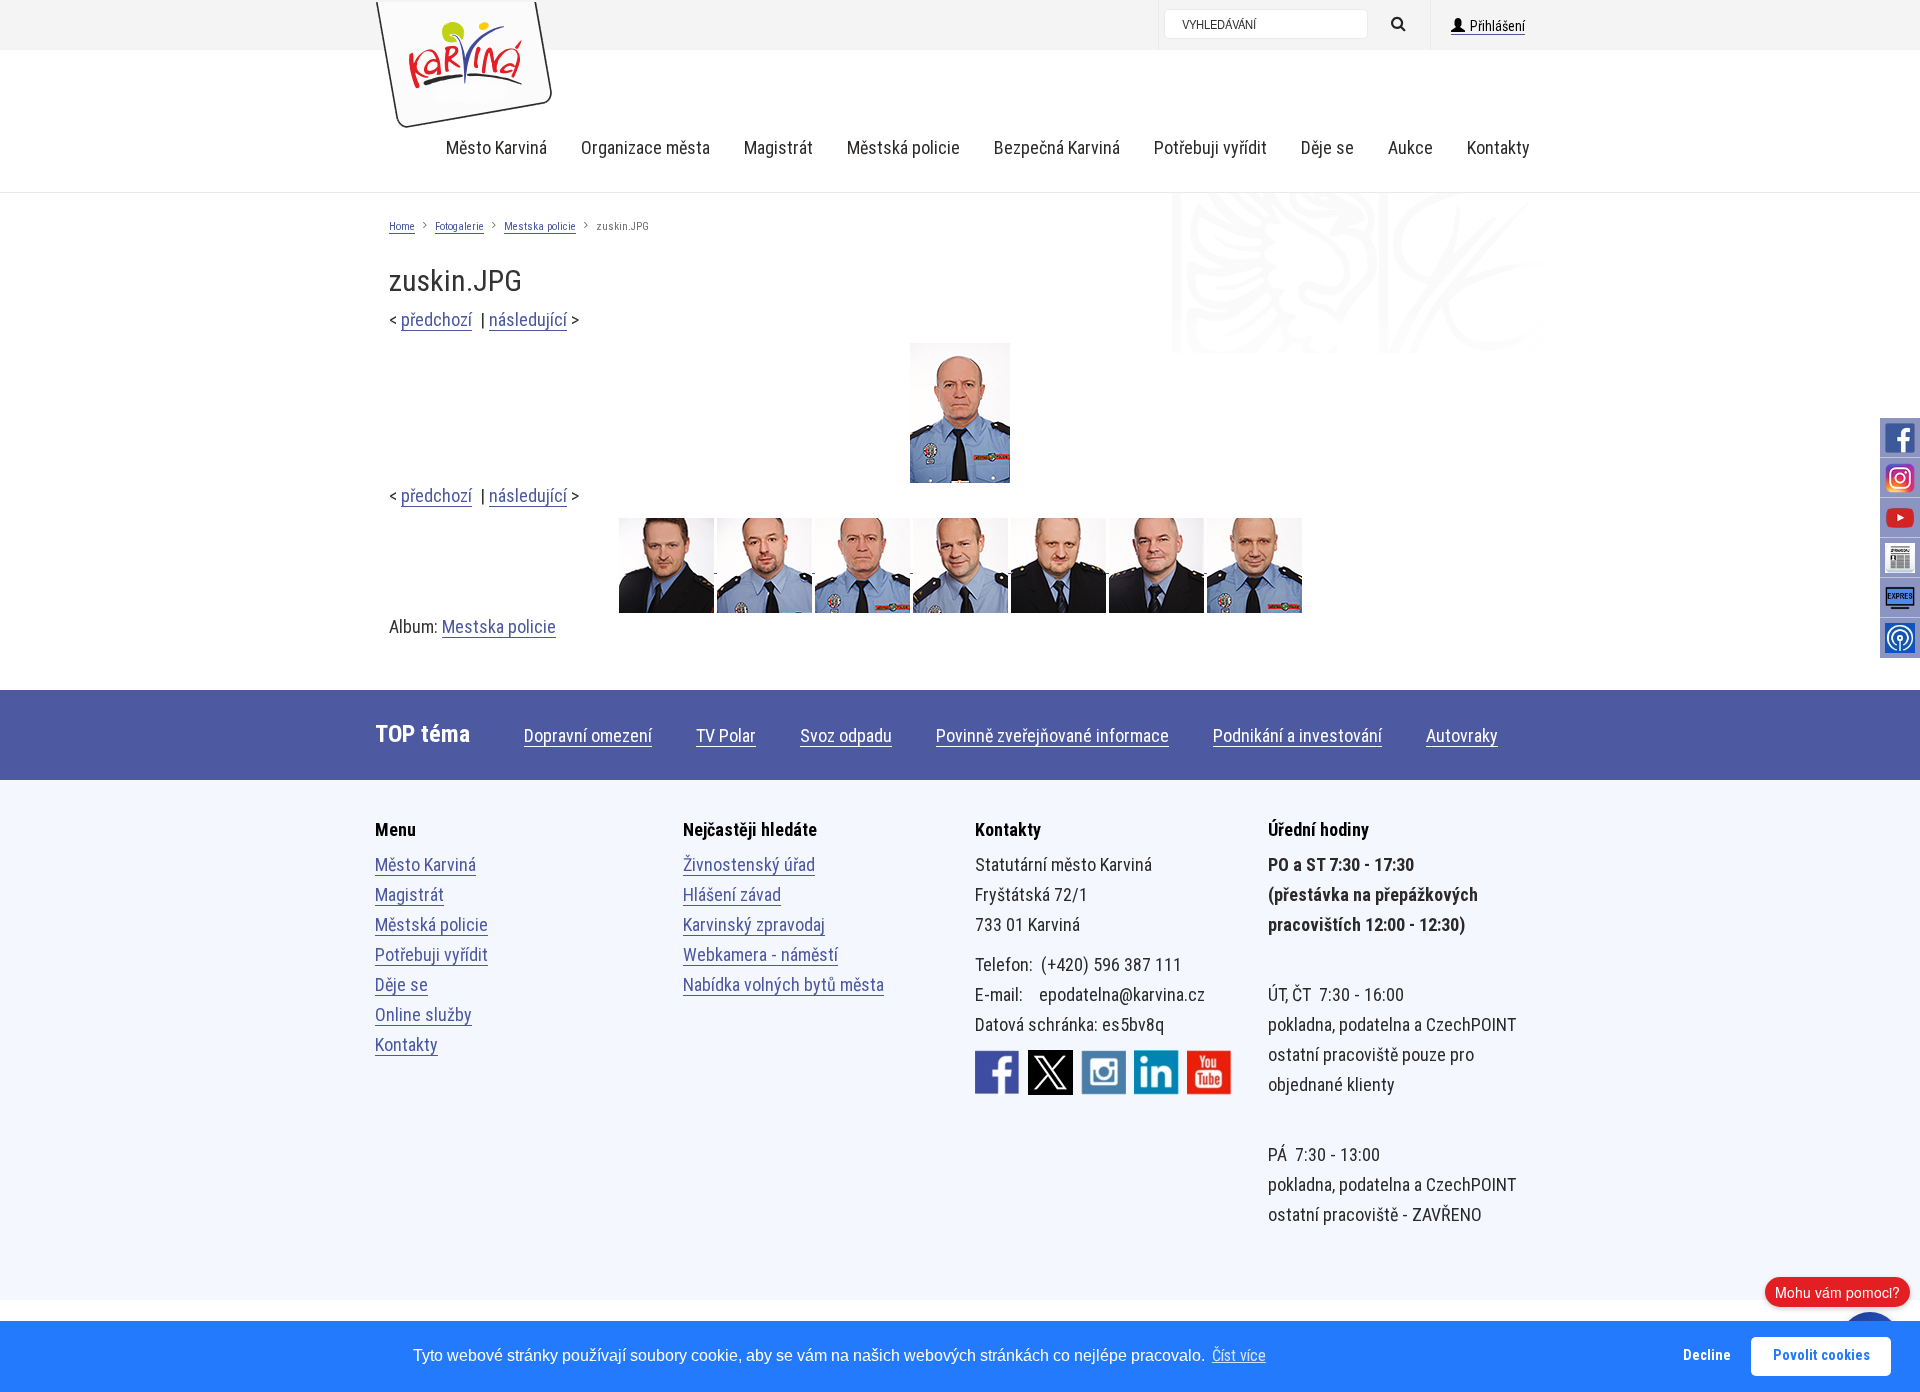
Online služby (423, 1014)
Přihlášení (1497, 26)
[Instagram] (1900, 478)
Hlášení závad (732, 894)
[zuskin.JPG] (960, 411)
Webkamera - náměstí (760, 954)
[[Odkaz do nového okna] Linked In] (1156, 1071)
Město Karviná (425, 864)
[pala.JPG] (962, 565)
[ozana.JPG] (1060, 565)
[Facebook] (1900, 438)
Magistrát (409, 894)
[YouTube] (1900, 518)
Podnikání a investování (1297, 735)
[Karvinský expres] (1900, 598)
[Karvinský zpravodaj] (1900, 558)
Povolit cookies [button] (1821, 1355)
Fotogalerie (459, 226)
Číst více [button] (1239, 1355)
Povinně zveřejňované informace (1052, 735)
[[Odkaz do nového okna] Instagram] (1103, 1071)
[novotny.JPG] (1158, 565)
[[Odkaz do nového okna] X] (1050, 1071)
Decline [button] (1707, 1355)
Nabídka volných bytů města (783, 984)
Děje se (401, 984)
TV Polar (726, 735)
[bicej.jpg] (668, 565)
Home (402, 226)
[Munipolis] (1900, 638)
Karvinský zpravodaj (754, 924)
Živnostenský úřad (749, 864)
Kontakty (406, 1044)
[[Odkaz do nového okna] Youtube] (1209, 1071)
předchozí (436, 319)
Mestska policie (540, 226)
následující (528, 319)
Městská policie (431, 924)
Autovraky (1462, 735)
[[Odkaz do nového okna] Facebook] (997, 1071)
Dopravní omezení (588, 735)
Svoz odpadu (846, 735)
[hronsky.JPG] (1254, 565)
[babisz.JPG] (766, 565)
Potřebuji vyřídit (431, 954)
